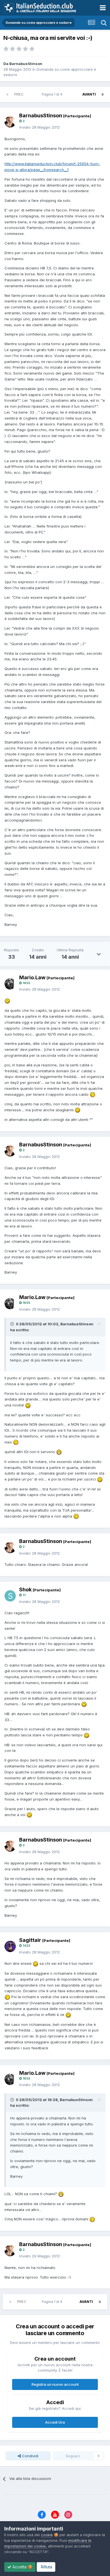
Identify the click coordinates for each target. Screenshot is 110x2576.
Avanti (89, 94)
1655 (26, 983)
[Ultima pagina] (103, 94)
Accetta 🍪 (22, 2567)
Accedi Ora (55, 2422)
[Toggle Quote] (13, 1324)
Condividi (30, 2456)
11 (24, 1595)
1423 (26, 1946)
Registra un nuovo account (55, 2384)
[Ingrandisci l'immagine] (7, 1001)
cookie (47, 2535)
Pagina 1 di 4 (53, 94)
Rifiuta (46, 2567)
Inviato (39, 127)
